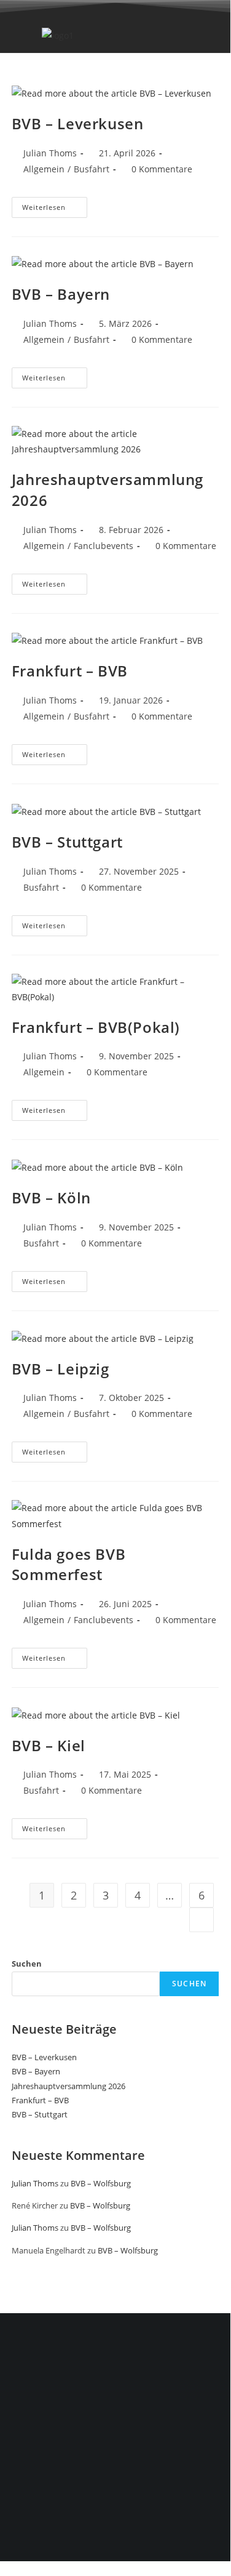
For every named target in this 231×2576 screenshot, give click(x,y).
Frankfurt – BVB (70, 671)
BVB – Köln (51, 1198)
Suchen (27, 1964)
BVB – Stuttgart (67, 842)
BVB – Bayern (61, 294)
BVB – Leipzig (61, 1369)
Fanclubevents (104, 546)
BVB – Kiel (49, 1745)
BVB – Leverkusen (78, 123)
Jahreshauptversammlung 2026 (69, 2086)
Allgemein (44, 169)
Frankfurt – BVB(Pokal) (96, 1027)
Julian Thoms (50, 153)
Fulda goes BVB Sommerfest (69, 1564)
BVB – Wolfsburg (101, 2183)
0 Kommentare (162, 169)
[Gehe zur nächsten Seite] (202, 1920)
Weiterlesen (55, 204)
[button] (139, 35)
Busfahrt (92, 169)
